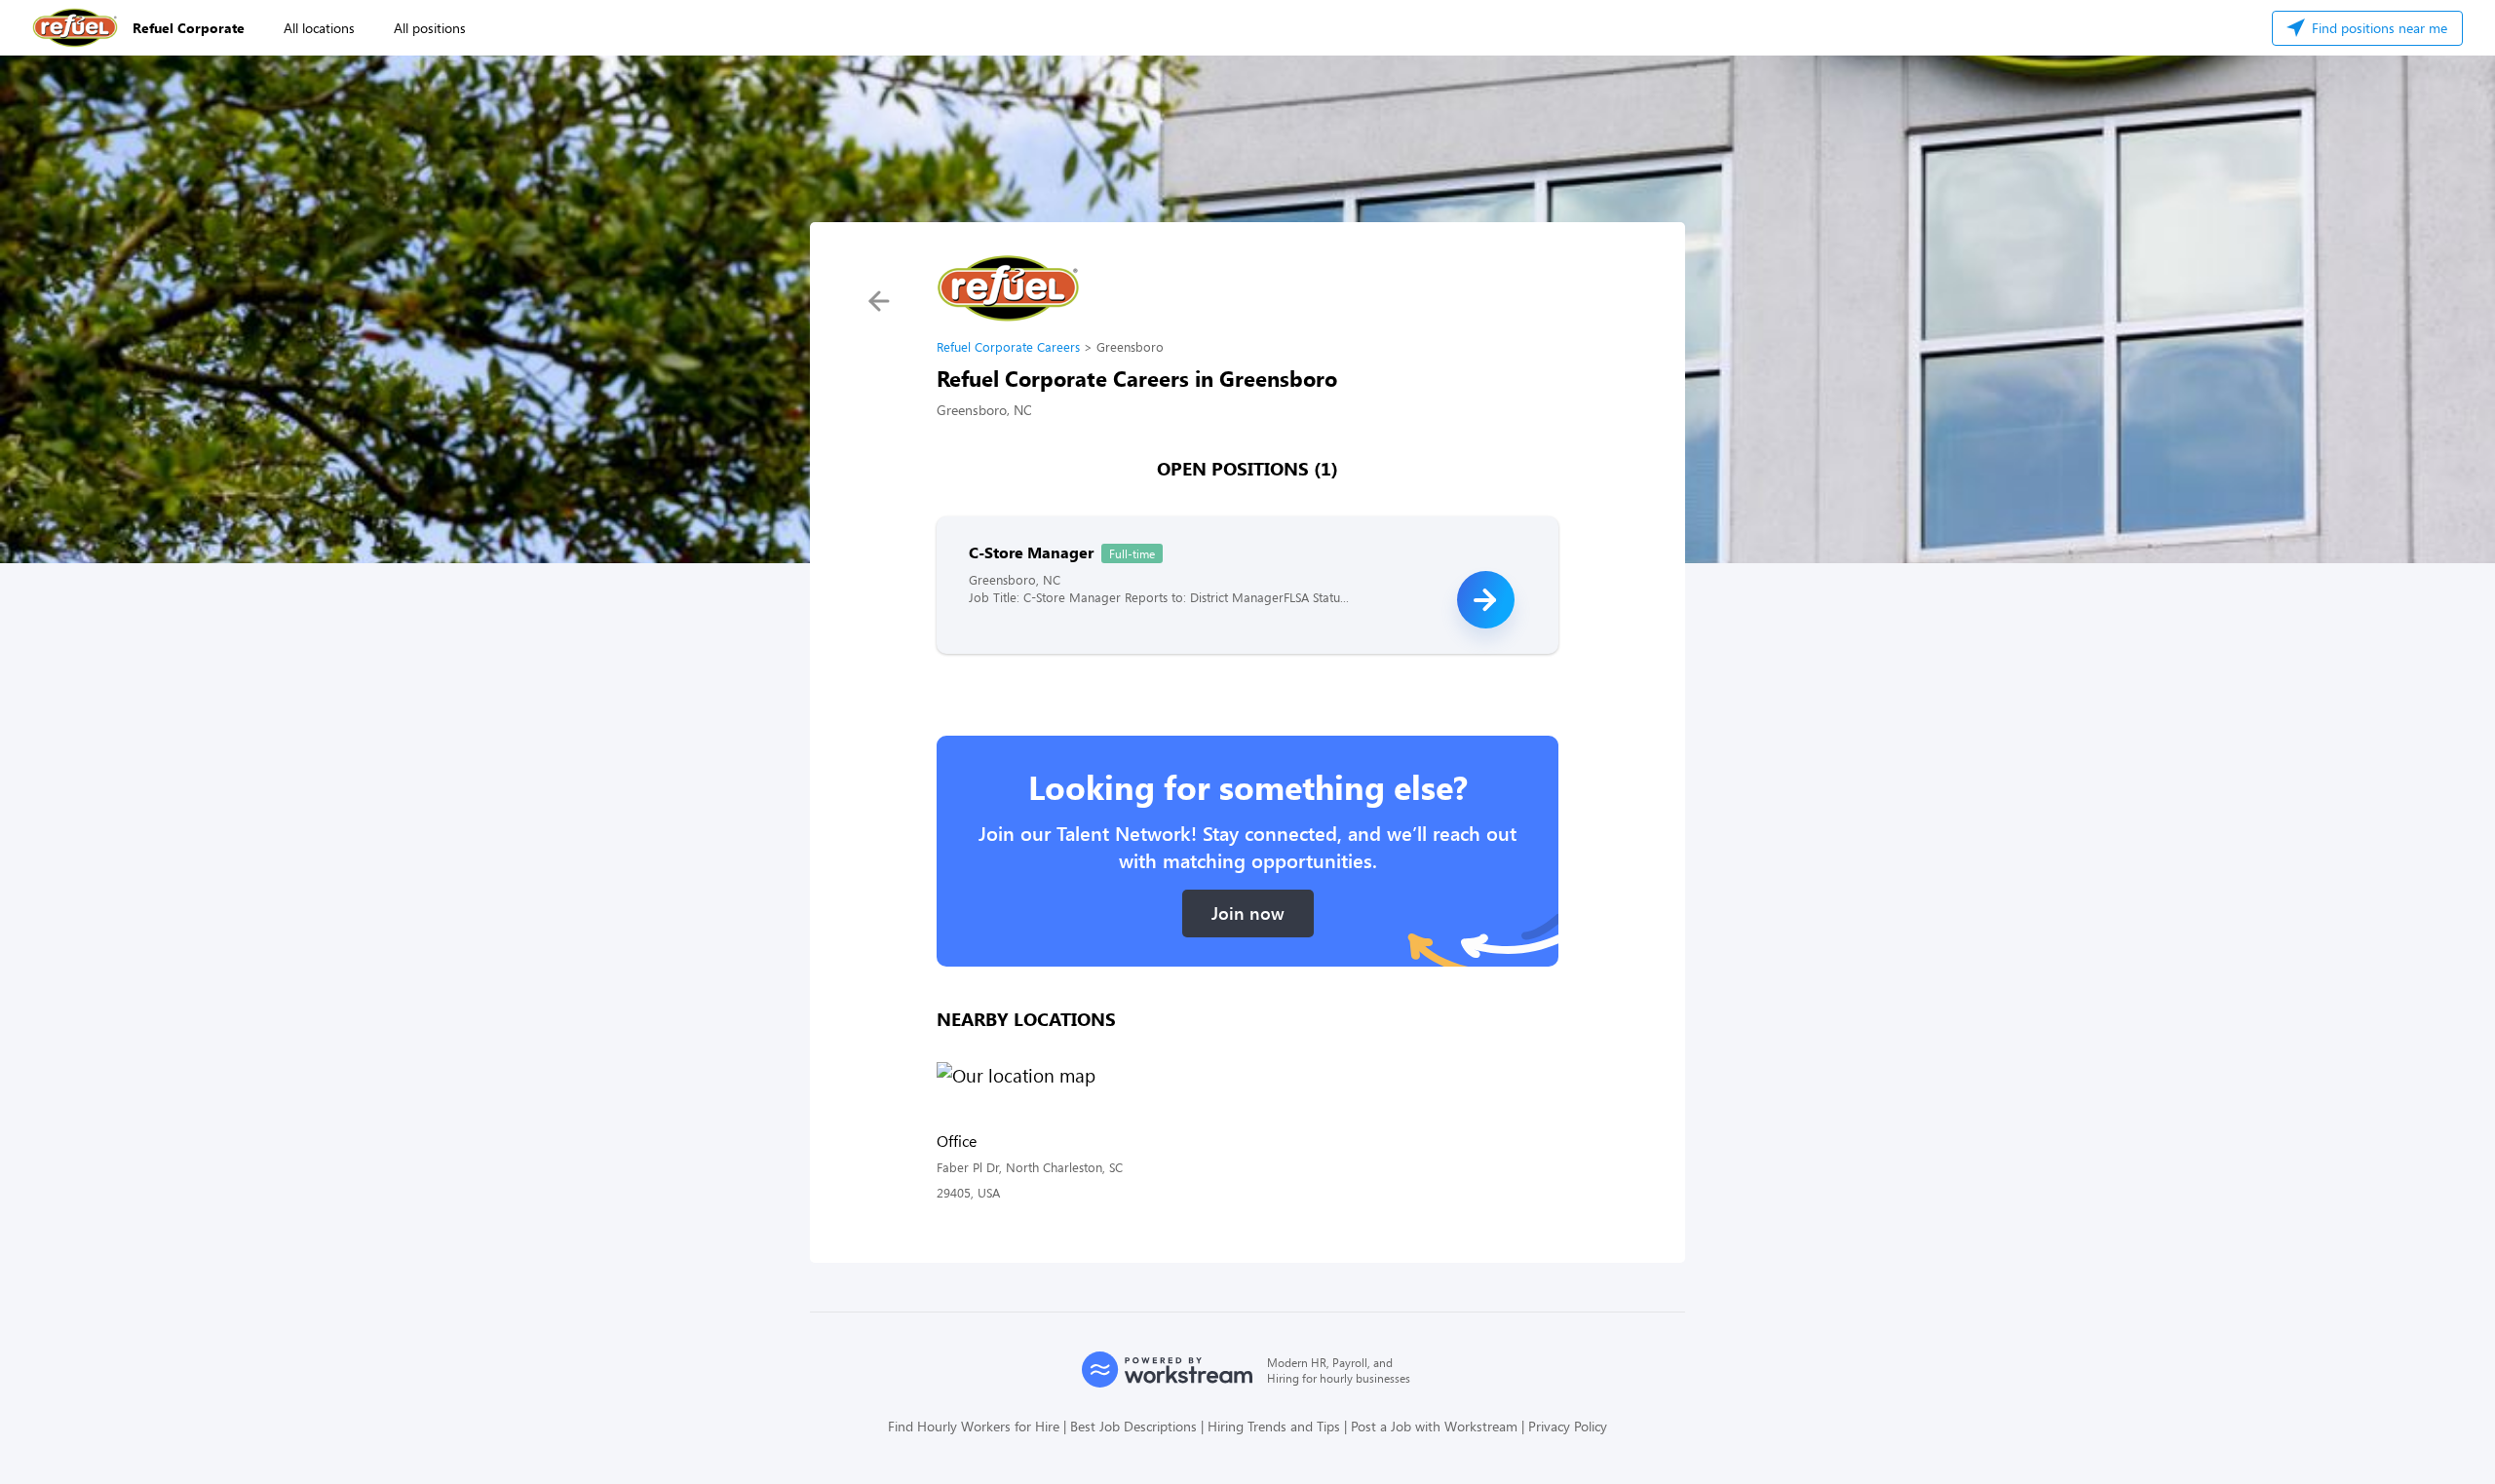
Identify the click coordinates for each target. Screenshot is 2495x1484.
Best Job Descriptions (1133, 1426)
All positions (430, 28)
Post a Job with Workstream (1434, 1426)
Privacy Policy (1568, 1426)
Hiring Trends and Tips (1274, 1426)
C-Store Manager (1031, 552)
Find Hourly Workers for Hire (974, 1426)
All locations (319, 28)
